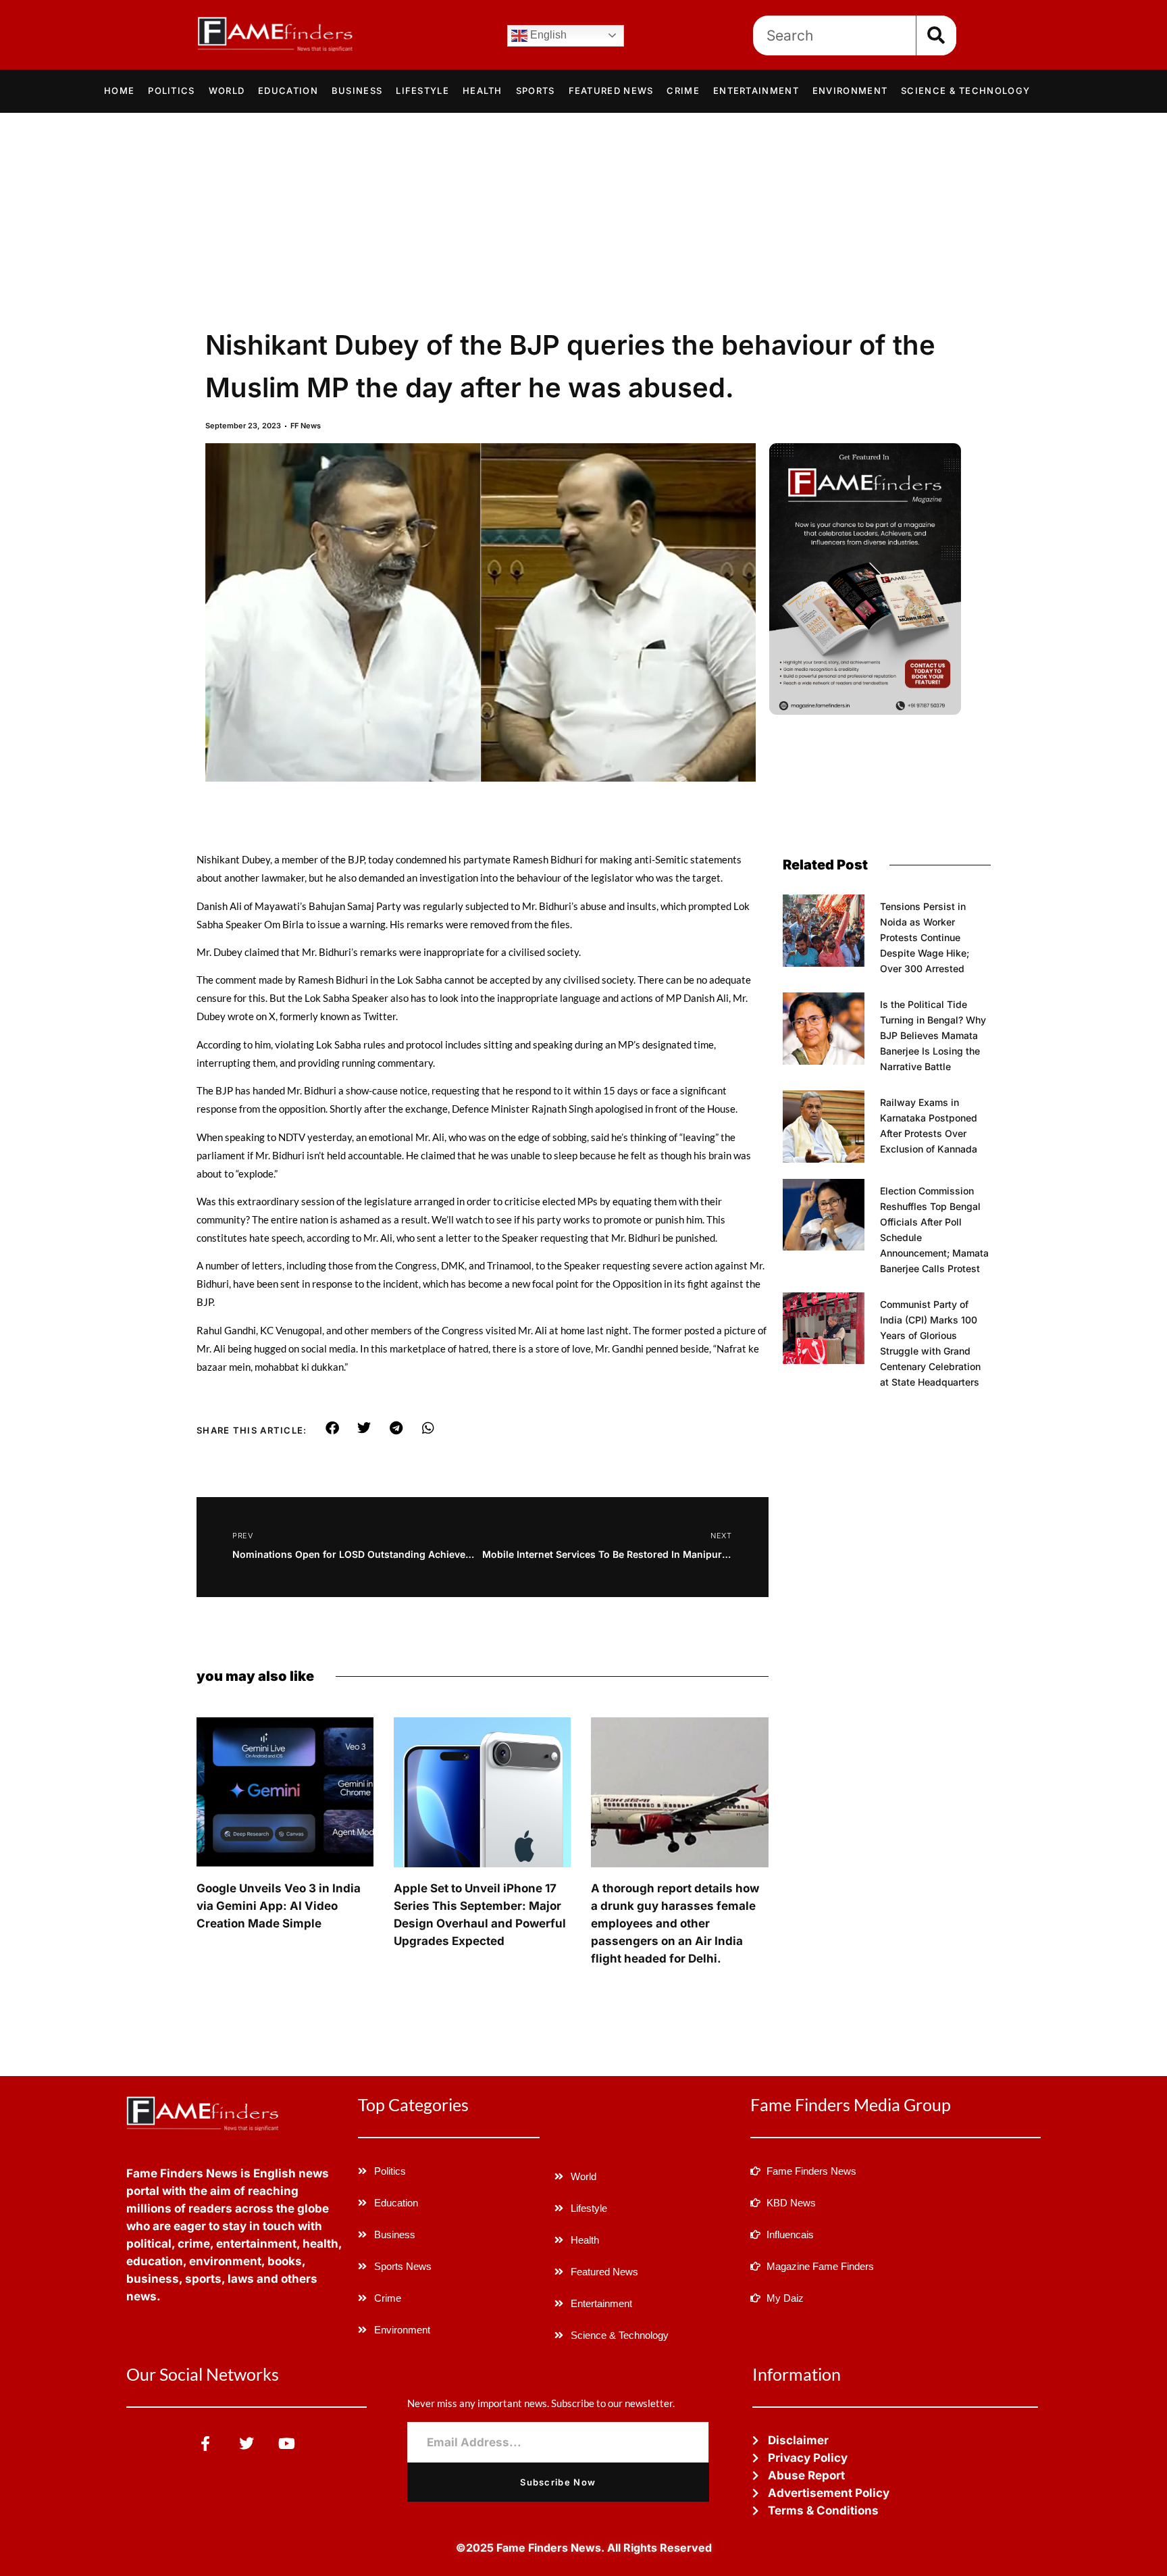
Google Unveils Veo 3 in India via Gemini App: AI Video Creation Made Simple (279, 1906)
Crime (683, 91)
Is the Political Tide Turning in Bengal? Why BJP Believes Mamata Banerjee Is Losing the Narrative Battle (933, 1035)
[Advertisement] (583, 214)
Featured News (611, 91)
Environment (850, 91)
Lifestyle (422, 91)
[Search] (936, 35)
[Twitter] (246, 2443)
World (227, 91)
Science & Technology (965, 91)
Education (288, 91)
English (547, 35)
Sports (536, 91)
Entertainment (756, 91)
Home (119, 91)
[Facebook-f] (206, 2443)
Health (483, 91)
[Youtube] (287, 2443)
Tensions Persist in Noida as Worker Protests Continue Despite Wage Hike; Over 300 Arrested (925, 937)
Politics (171, 91)
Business (357, 91)
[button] (333, 1428)
